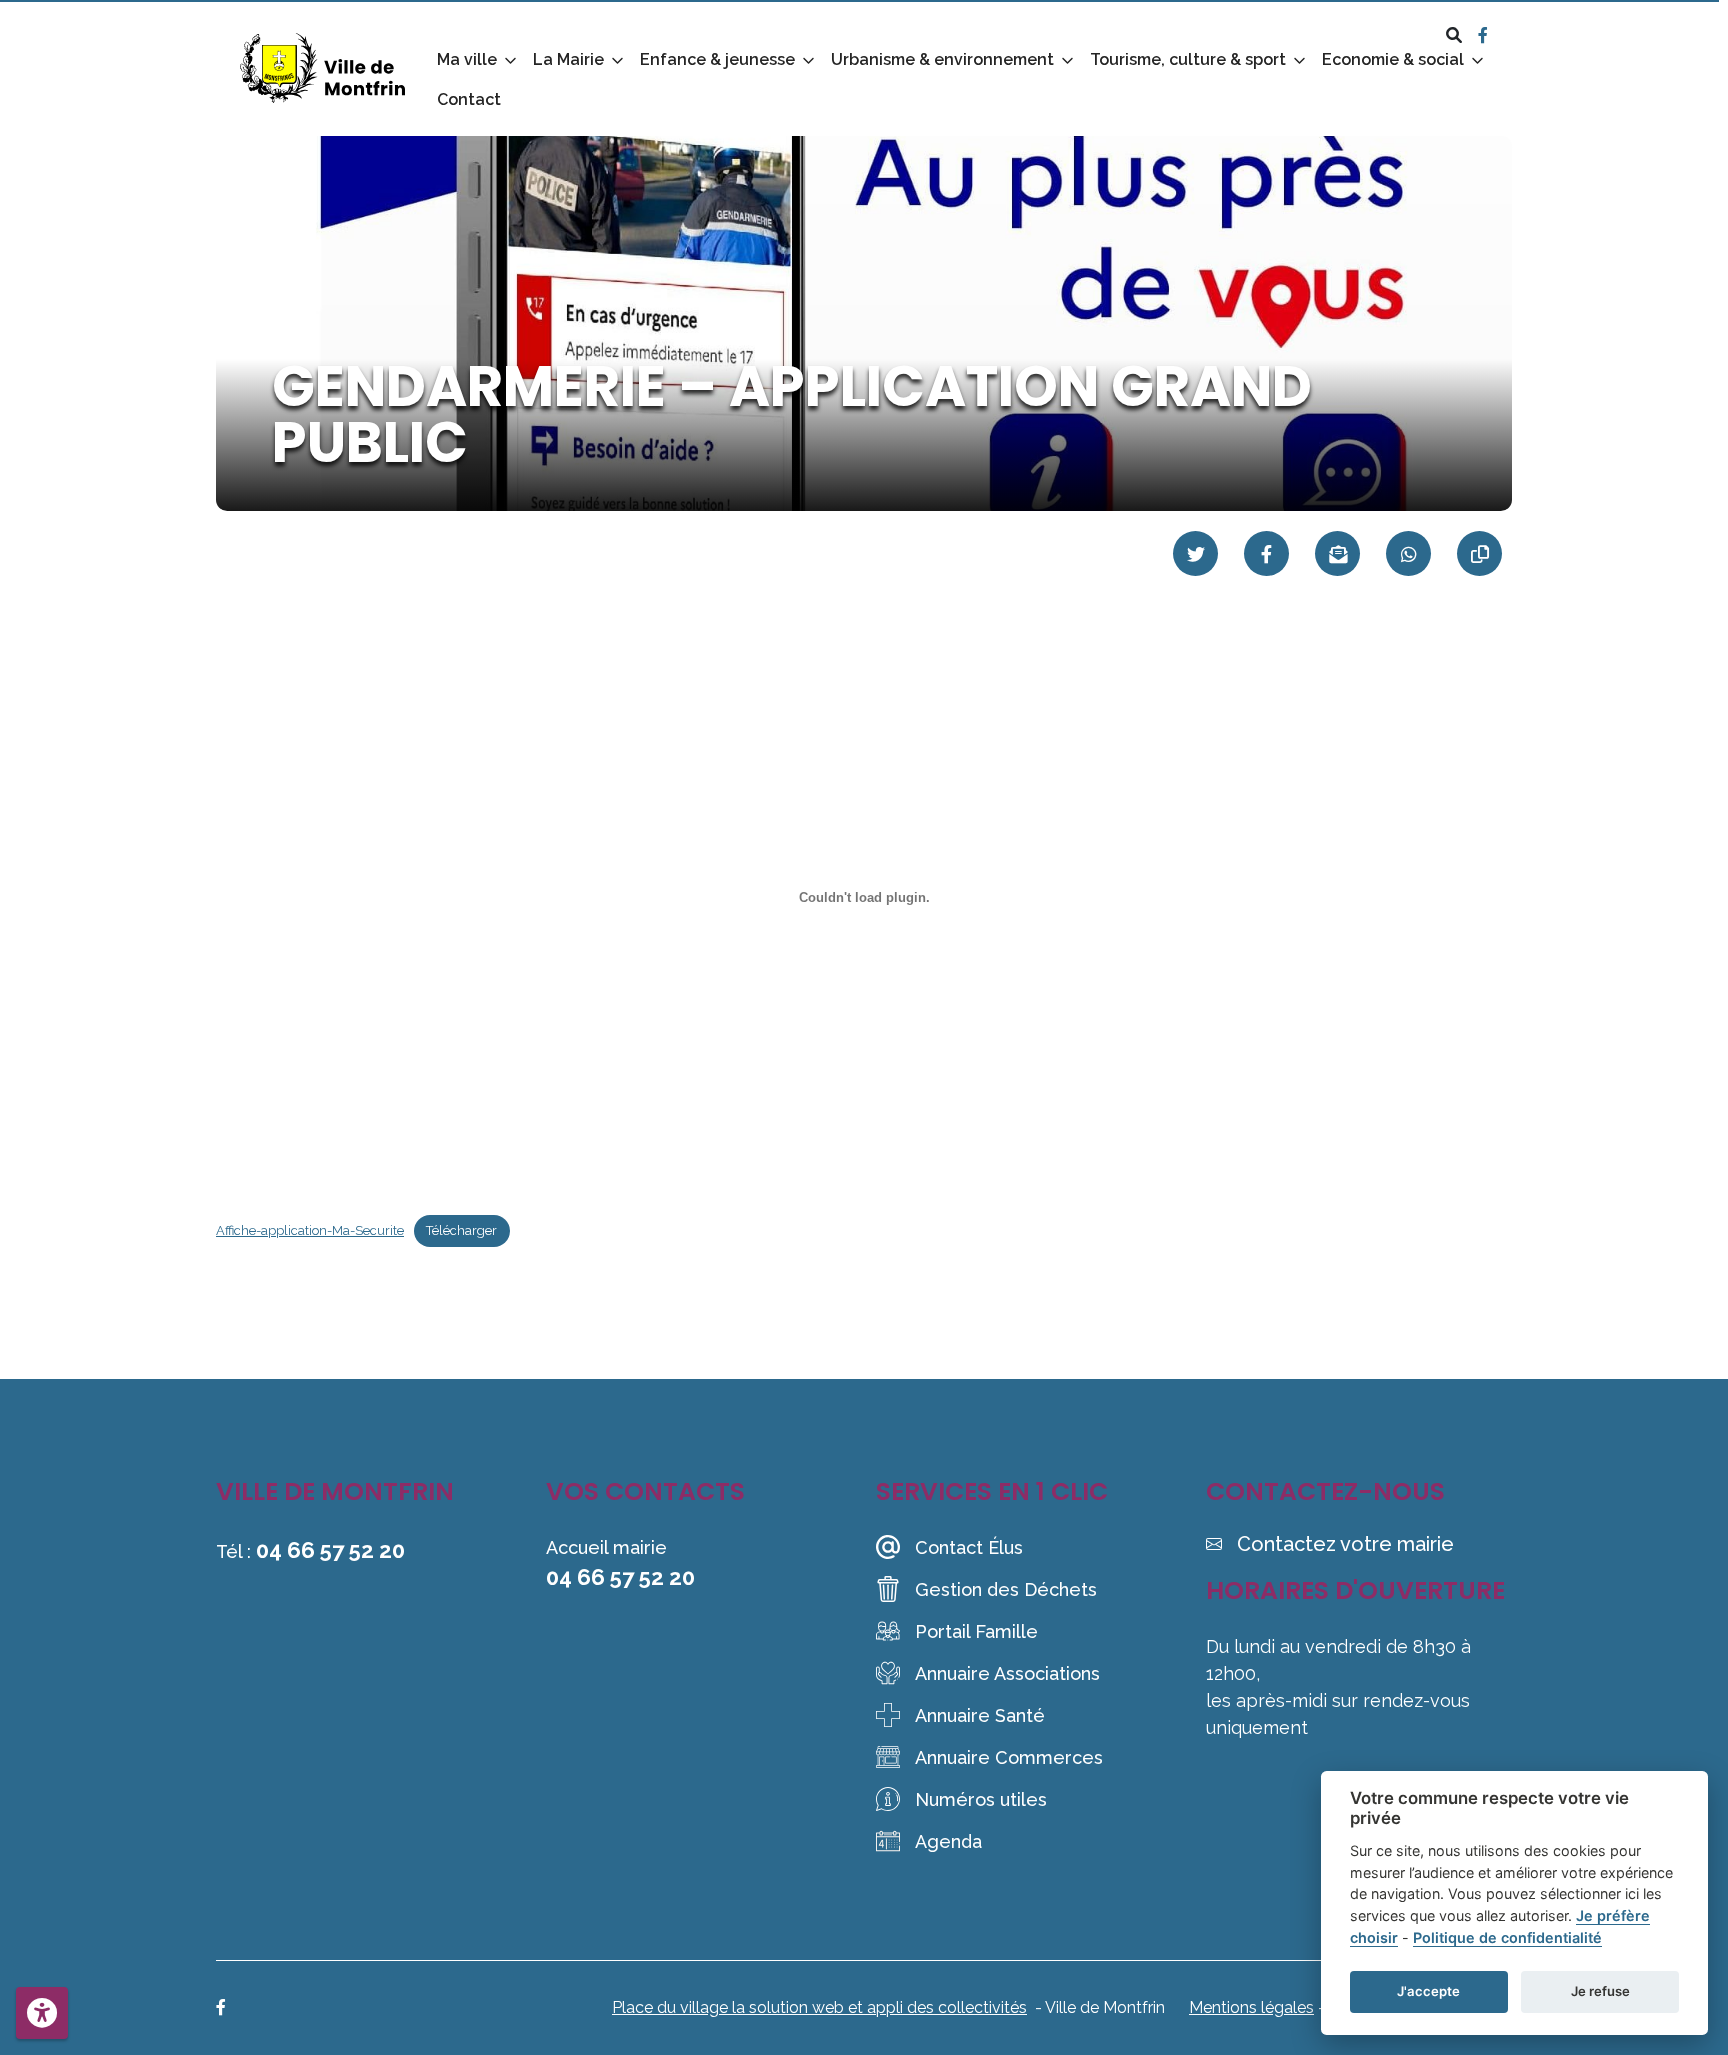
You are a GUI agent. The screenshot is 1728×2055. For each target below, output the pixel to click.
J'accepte (1428, 1991)
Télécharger (461, 1230)
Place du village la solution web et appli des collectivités (819, 2007)
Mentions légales (1251, 2007)
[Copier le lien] (1479, 553)
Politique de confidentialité (1507, 1937)
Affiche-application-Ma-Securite (310, 1230)
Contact (469, 99)
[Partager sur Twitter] (1195, 553)
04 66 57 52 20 (330, 1550)
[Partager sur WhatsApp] (1408, 553)
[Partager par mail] (1337, 553)
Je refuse (1600, 1991)
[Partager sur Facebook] (1266, 553)
